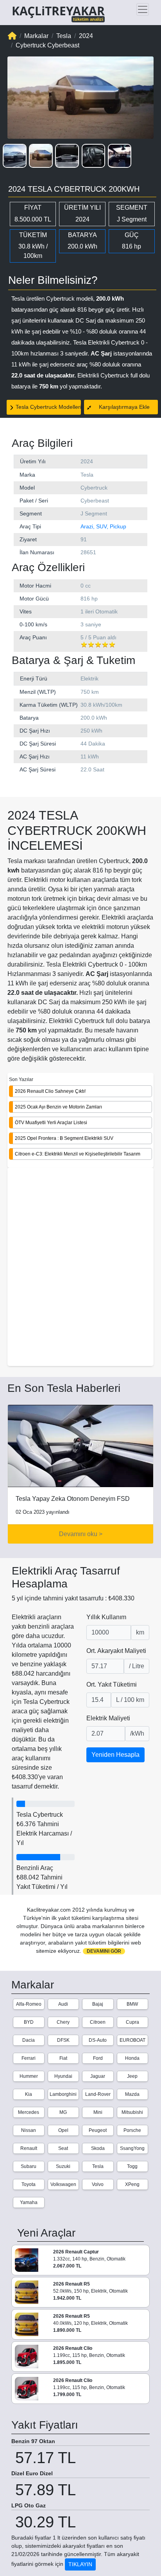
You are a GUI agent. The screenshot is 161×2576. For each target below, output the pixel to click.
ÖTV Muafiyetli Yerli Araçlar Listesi (51, 1123)
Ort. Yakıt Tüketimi (112, 1684)
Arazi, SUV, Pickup (103, 526)
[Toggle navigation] (143, 9)
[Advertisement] (80, 1268)
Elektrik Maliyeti (108, 1718)
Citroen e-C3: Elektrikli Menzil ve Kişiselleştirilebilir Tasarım (78, 1154)
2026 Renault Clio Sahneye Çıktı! (50, 1091)
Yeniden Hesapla (115, 1755)
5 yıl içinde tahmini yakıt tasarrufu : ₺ (73, 1598)
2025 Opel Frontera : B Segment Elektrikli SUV (64, 1138)
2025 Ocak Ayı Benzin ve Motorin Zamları (58, 1107)
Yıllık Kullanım (106, 1617)
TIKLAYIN (80, 2564)
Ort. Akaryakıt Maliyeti (116, 1651)
